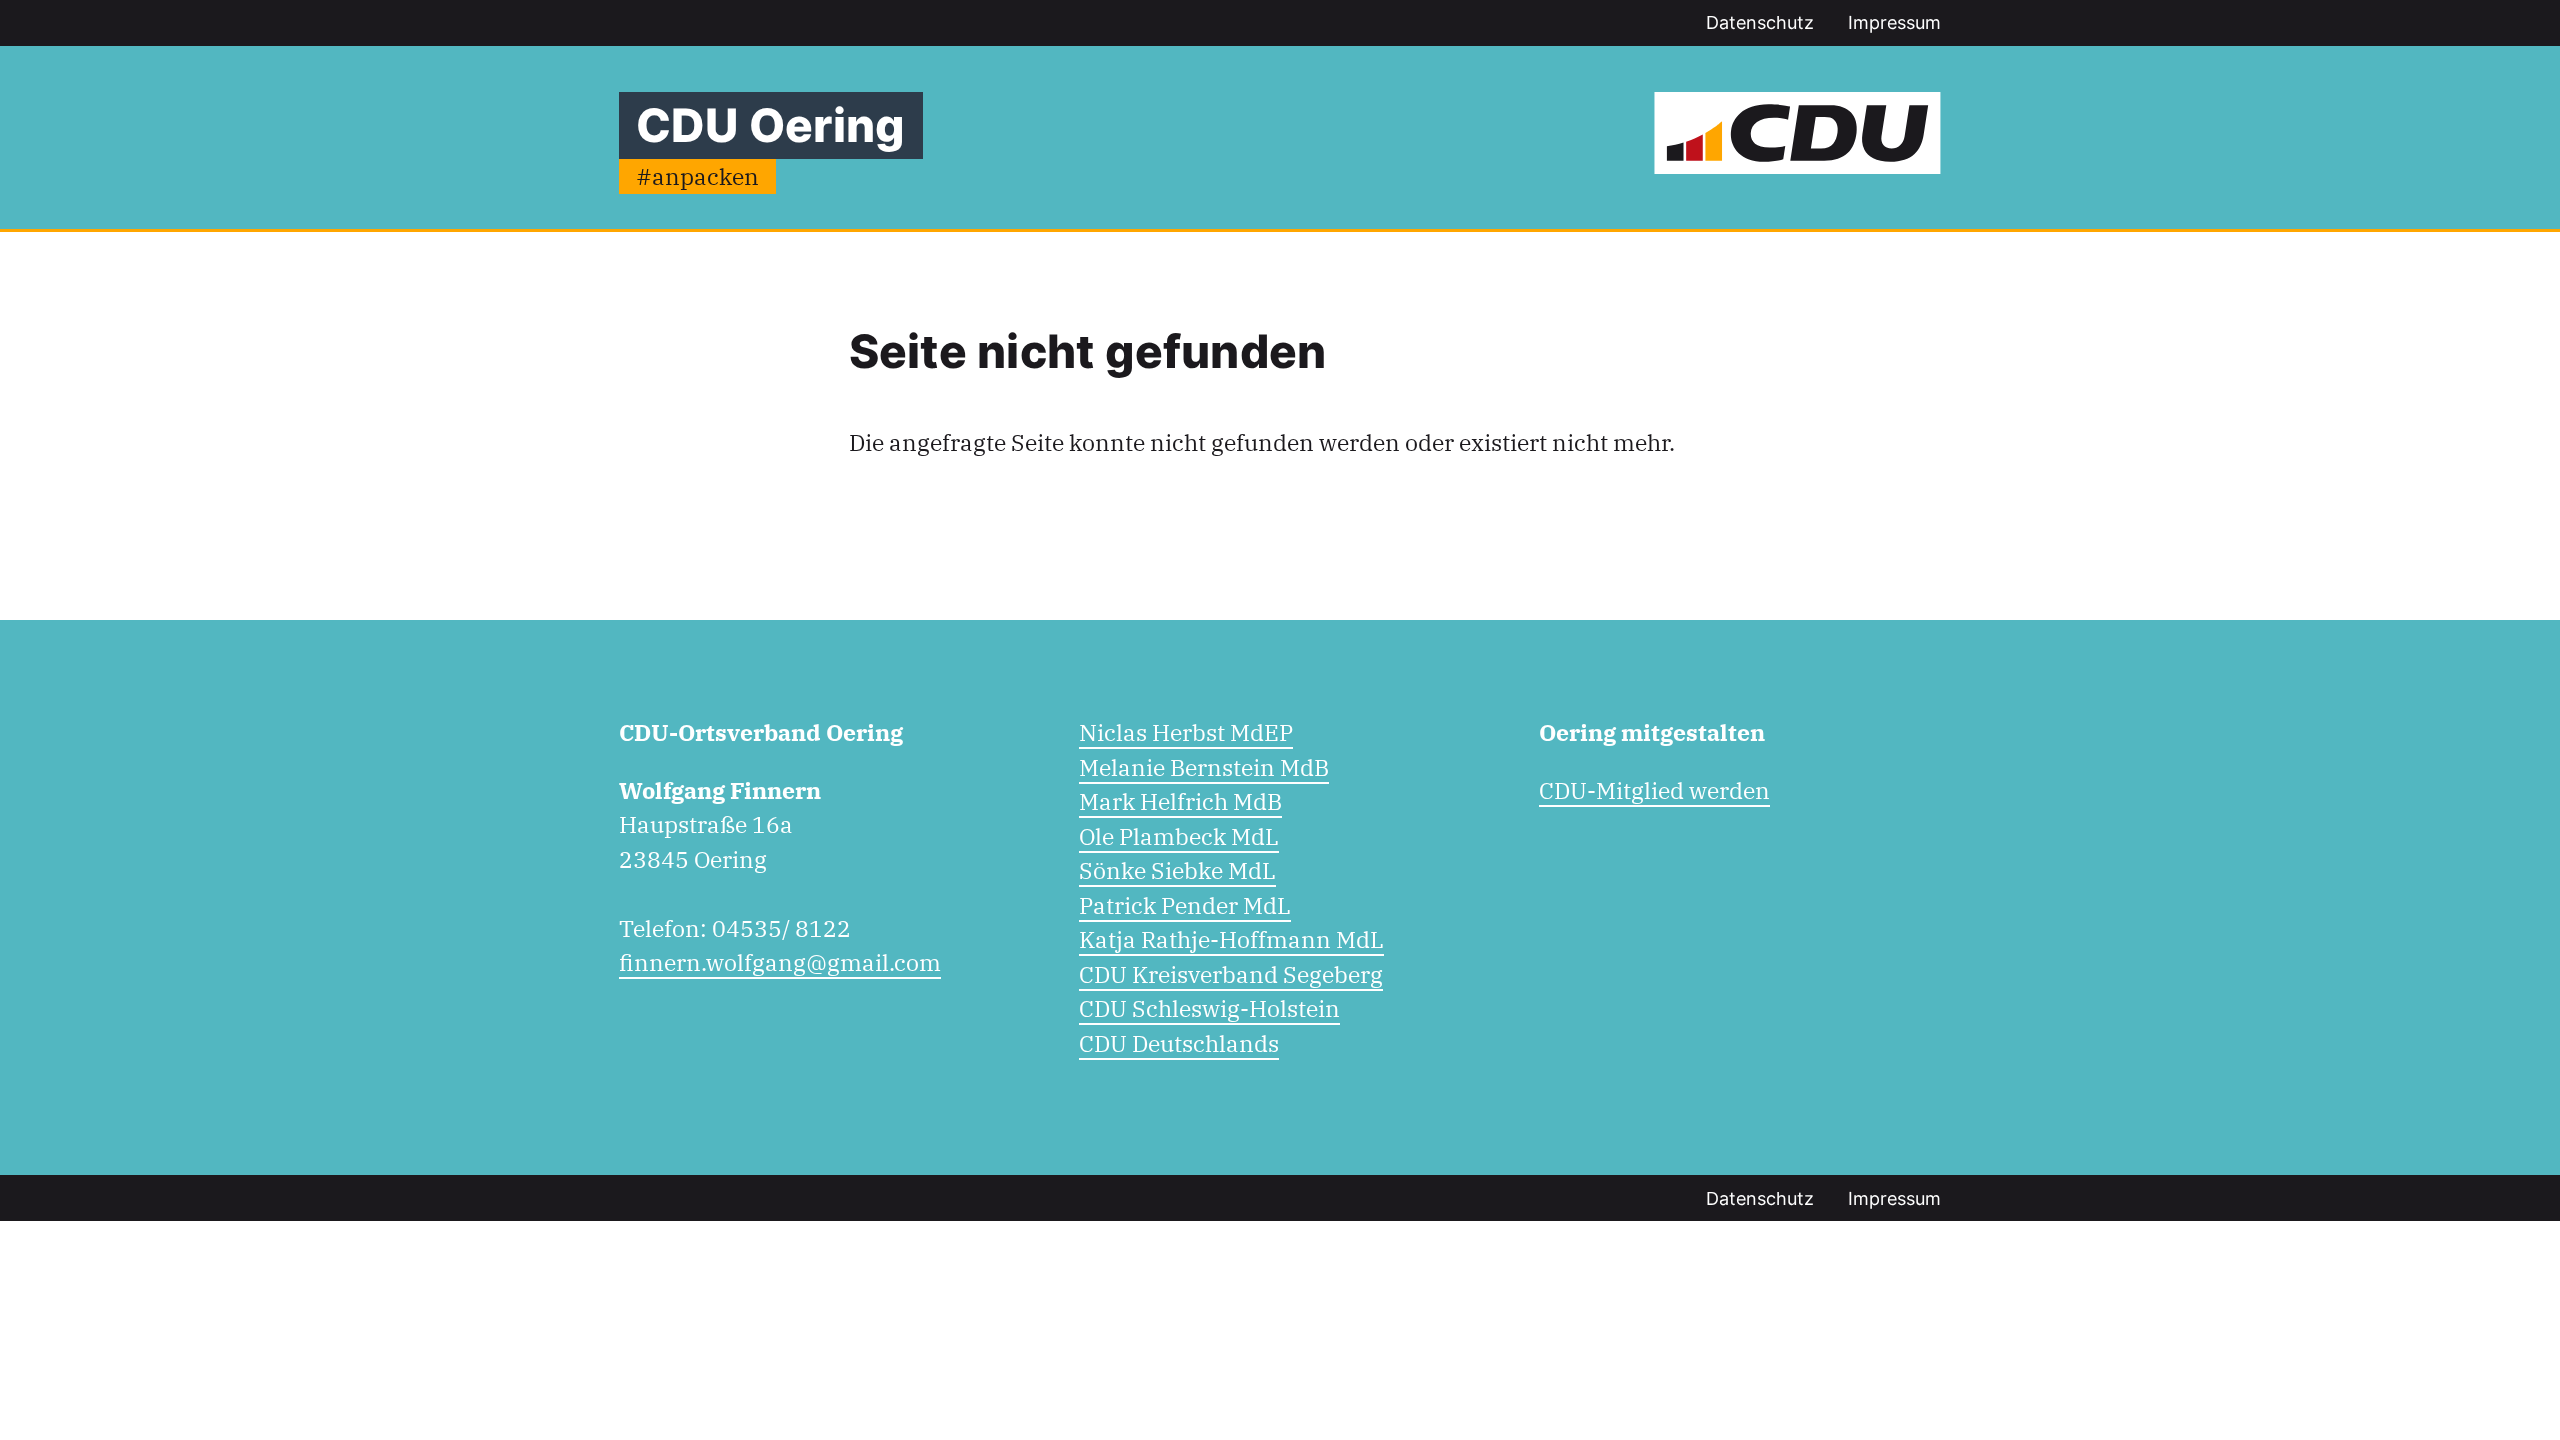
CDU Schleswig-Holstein (1209, 1008)
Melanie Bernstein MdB (1204, 767)
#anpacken (697, 176)
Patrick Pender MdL (1185, 905)
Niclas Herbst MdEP (1186, 732)
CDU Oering (770, 125)
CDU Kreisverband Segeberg (1231, 974)
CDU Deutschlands (1179, 1043)
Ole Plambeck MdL (1179, 836)
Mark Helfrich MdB (1180, 801)
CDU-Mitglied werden (1654, 790)
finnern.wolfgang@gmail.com (780, 962)
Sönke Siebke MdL (1177, 870)
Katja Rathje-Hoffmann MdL (1231, 939)
